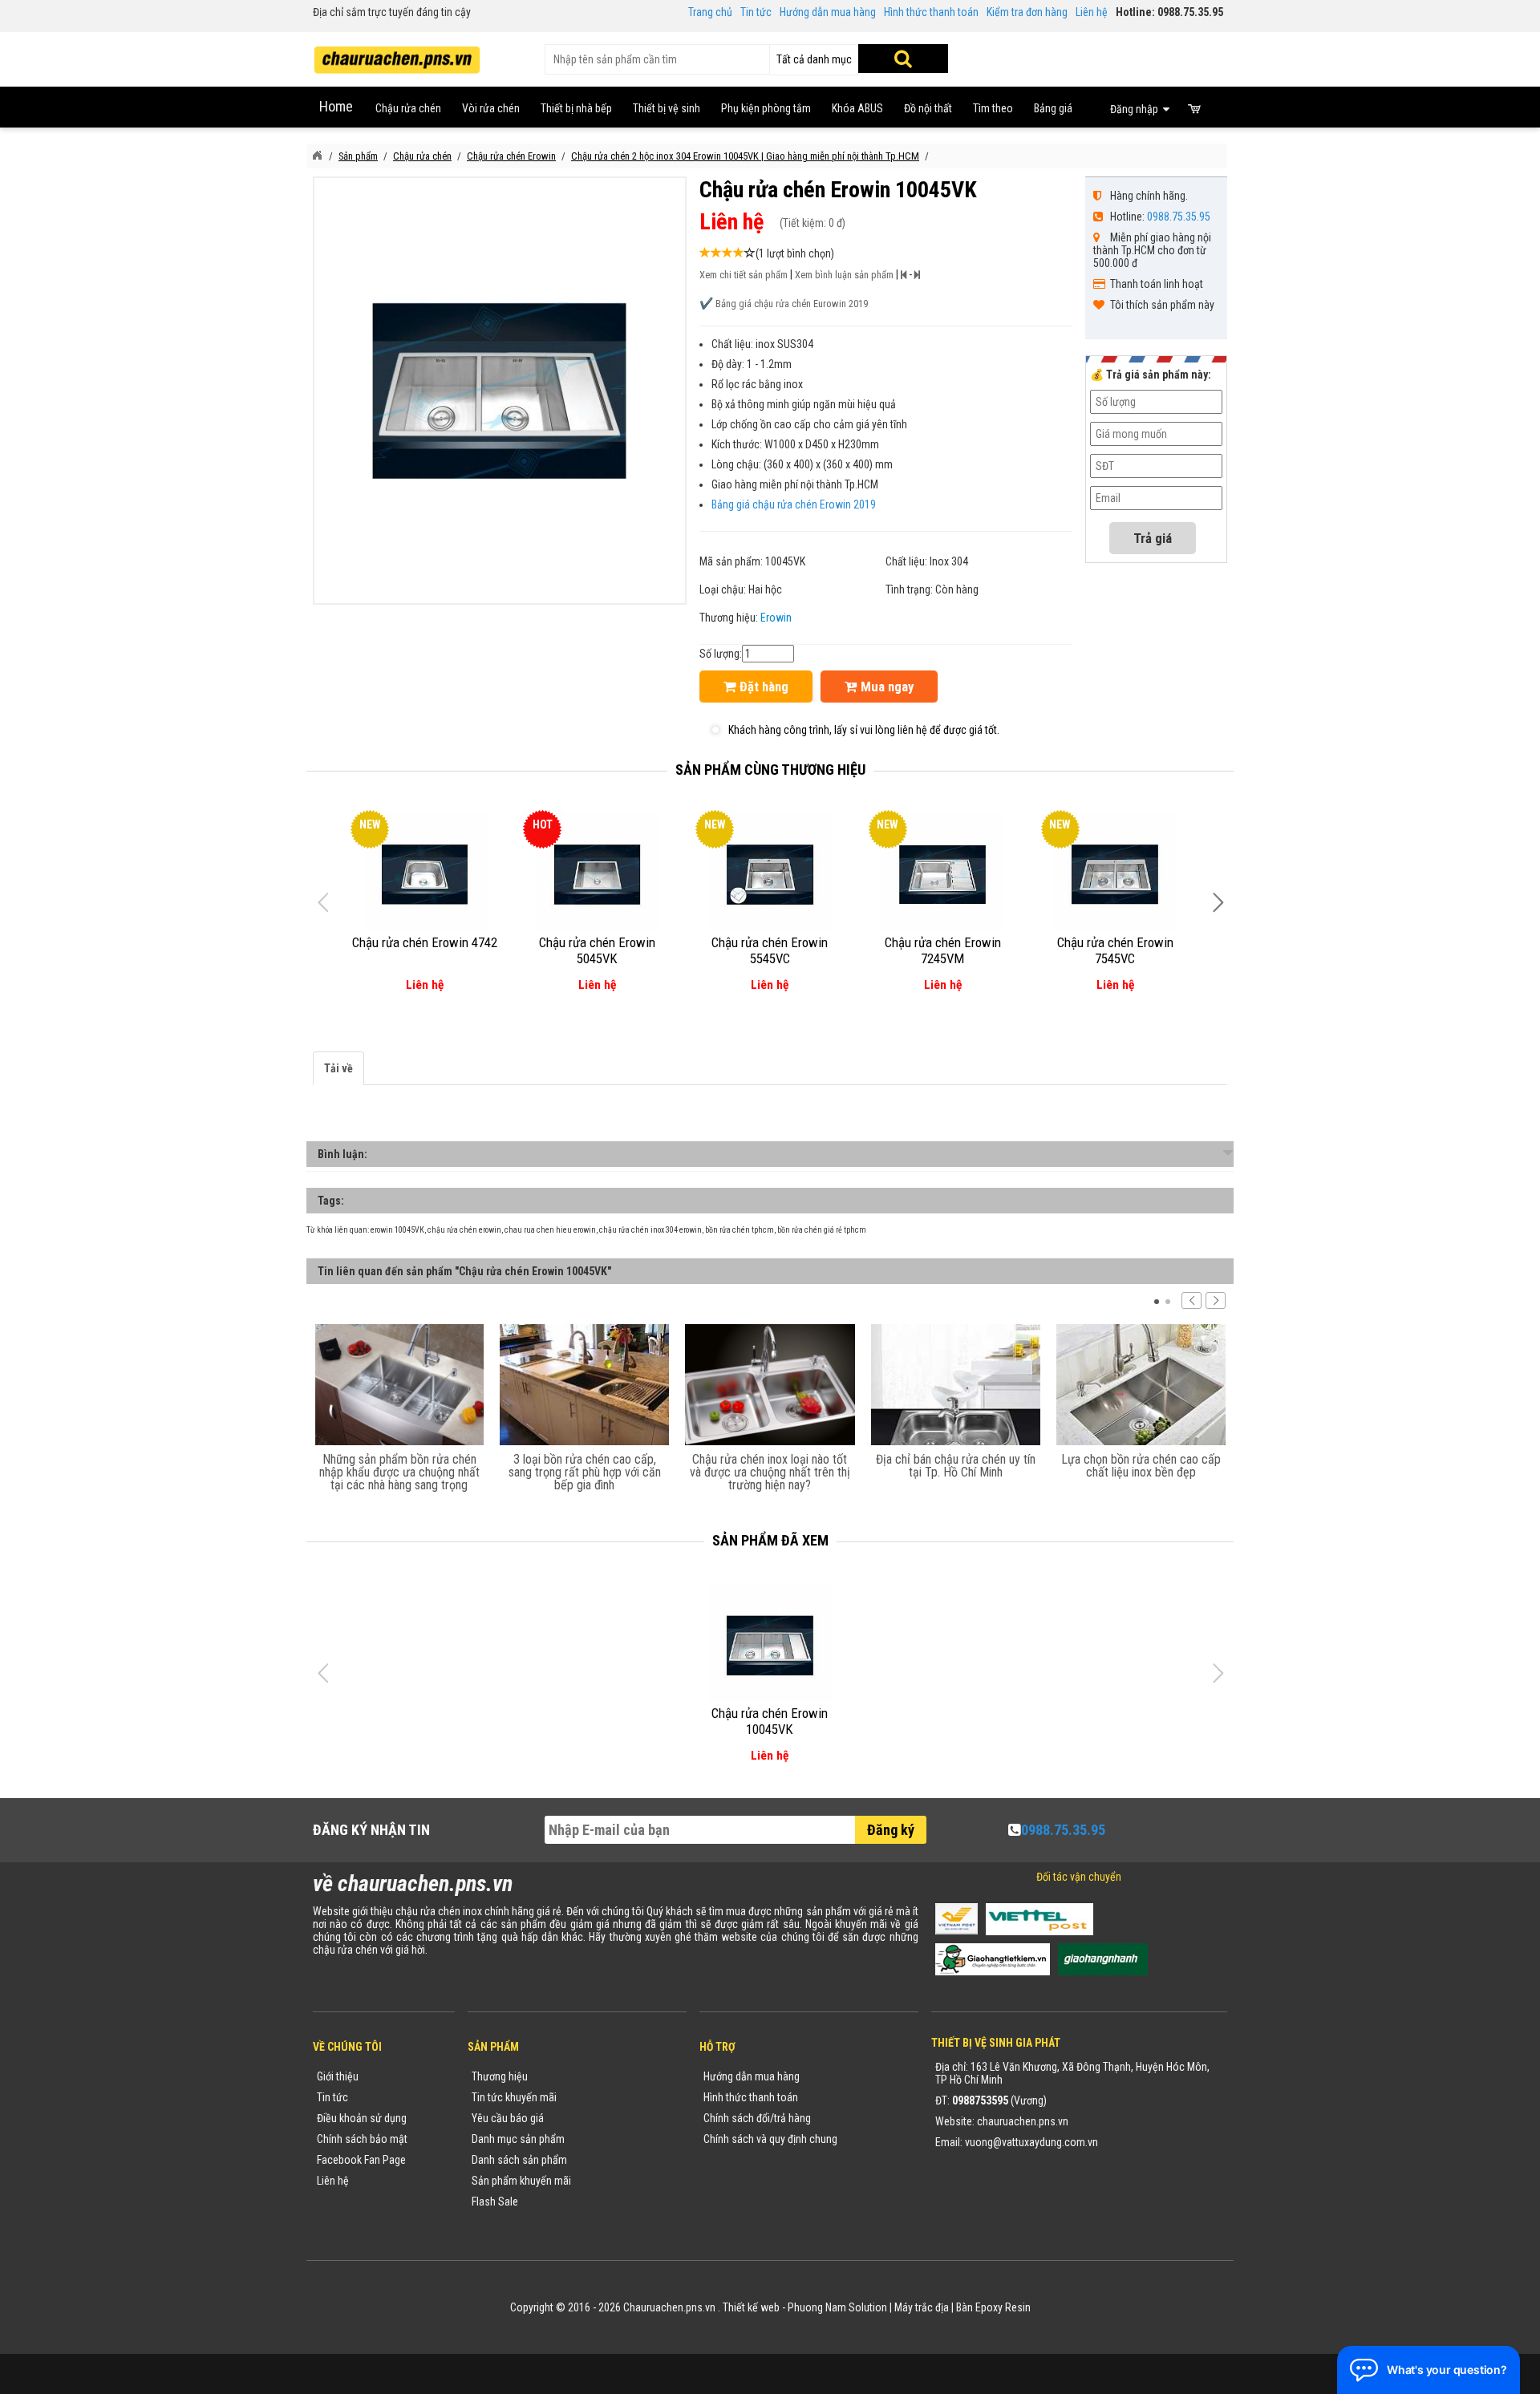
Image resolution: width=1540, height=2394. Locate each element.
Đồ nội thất (928, 108)
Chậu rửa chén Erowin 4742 (425, 942)
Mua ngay (885, 687)
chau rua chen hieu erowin (550, 1230)
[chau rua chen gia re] (397, 55)
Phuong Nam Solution (837, 2307)
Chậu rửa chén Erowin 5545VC (770, 950)
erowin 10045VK (397, 1230)
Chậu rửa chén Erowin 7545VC (1115, 950)
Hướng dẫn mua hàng (828, 12)
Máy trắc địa (922, 2307)
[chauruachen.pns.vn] (317, 156)
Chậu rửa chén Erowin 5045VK (597, 950)
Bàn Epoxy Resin (993, 2307)
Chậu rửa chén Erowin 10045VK (770, 1721)
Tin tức (756, 12)
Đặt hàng (762, 687)
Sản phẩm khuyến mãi (521, 2181)
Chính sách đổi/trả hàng (757, 2118)
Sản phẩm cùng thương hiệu (770, 770)
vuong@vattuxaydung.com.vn (1031, 2142)
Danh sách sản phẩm (519, 2160)
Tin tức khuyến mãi (514, 2097)
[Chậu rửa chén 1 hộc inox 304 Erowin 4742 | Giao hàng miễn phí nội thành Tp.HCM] (425, 875)
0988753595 (980, 2100)
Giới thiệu (338, 2076)
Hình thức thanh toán (931, 12)
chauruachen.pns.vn (1023, 2121)
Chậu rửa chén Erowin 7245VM (943, 950)
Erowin (776, 618)
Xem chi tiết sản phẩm (744, 275)
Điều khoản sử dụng (362, 2118)
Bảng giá (1053, 108)
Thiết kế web (751, 2307)
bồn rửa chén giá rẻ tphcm (822, 1230)
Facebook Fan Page (361, 2160)
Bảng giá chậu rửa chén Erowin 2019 (794, 504)
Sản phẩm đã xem (770, 1540)
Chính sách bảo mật (362, 2139)
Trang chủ (710, 12)
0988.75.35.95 (1179, 217)
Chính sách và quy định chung (770, 2139)
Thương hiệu (500, 2076)
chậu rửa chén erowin (464, 1230)
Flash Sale (495, 2202)
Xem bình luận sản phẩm (844, 275)
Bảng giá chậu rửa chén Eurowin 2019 (792, 304)
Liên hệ (1092, 12)
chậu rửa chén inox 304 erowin (650, 1230)
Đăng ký (891, 1830)
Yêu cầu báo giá (508, 2118)
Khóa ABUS (857, 108)
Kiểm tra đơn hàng (1027, 12)
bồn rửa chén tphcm (740, 1230)
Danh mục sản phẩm (518, 2139)
